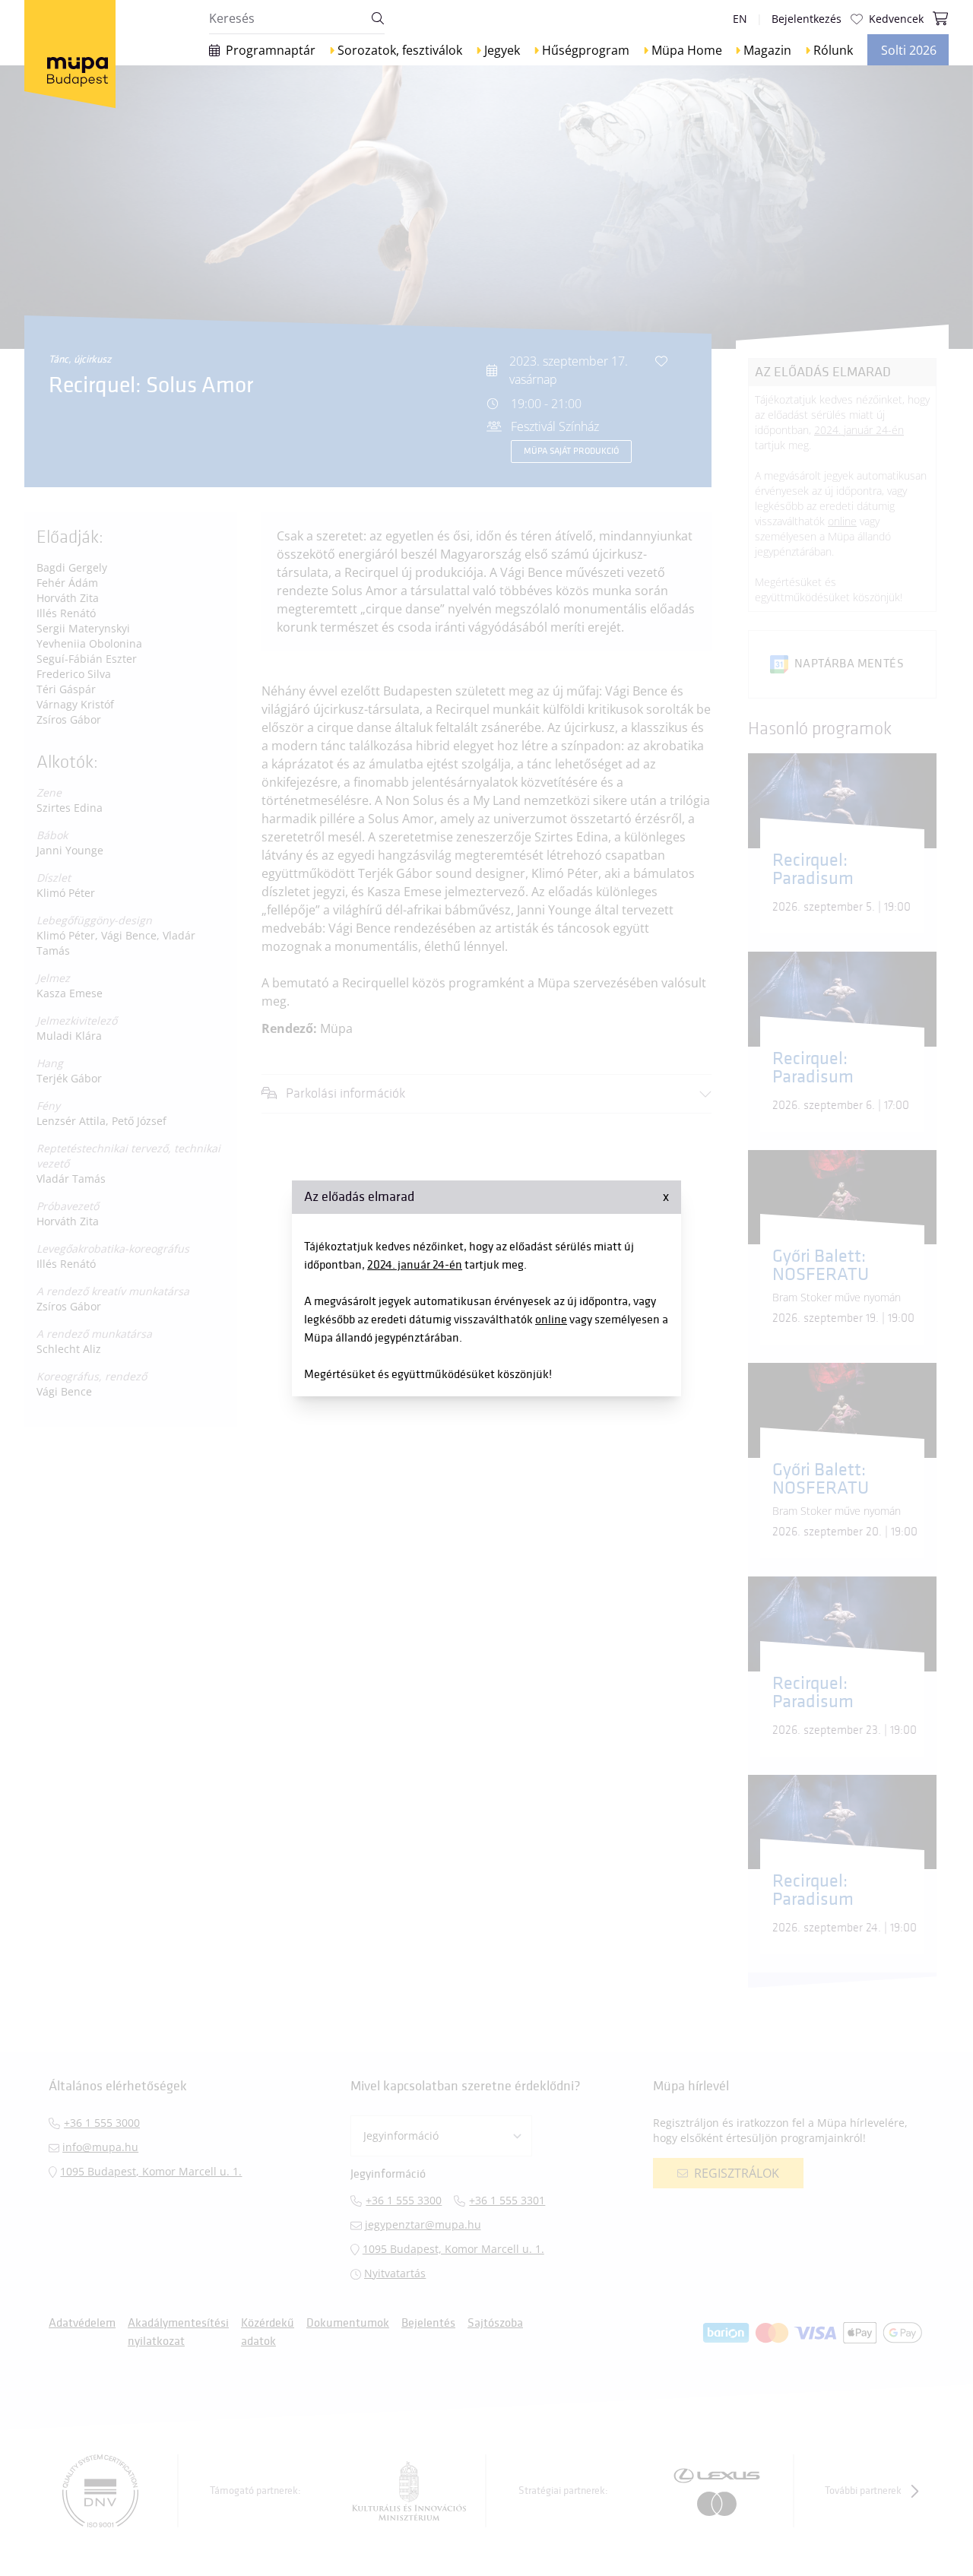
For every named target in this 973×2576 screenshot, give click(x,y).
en (740, 19)
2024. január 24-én (415, 1265)
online (551, 1320)
